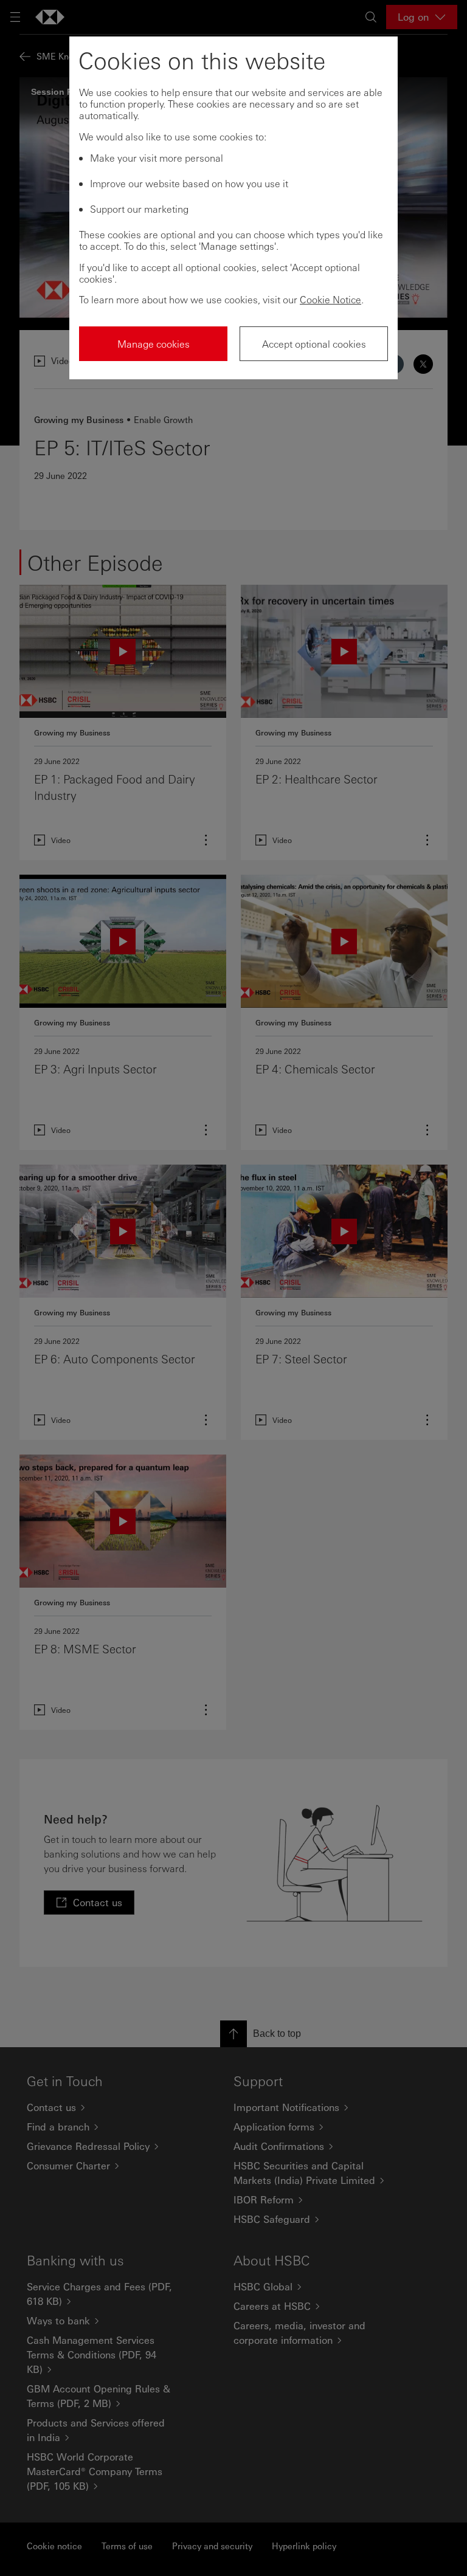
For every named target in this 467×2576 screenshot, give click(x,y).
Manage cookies (154, 344)
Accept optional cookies (314, 344)
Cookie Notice (330, 299)
